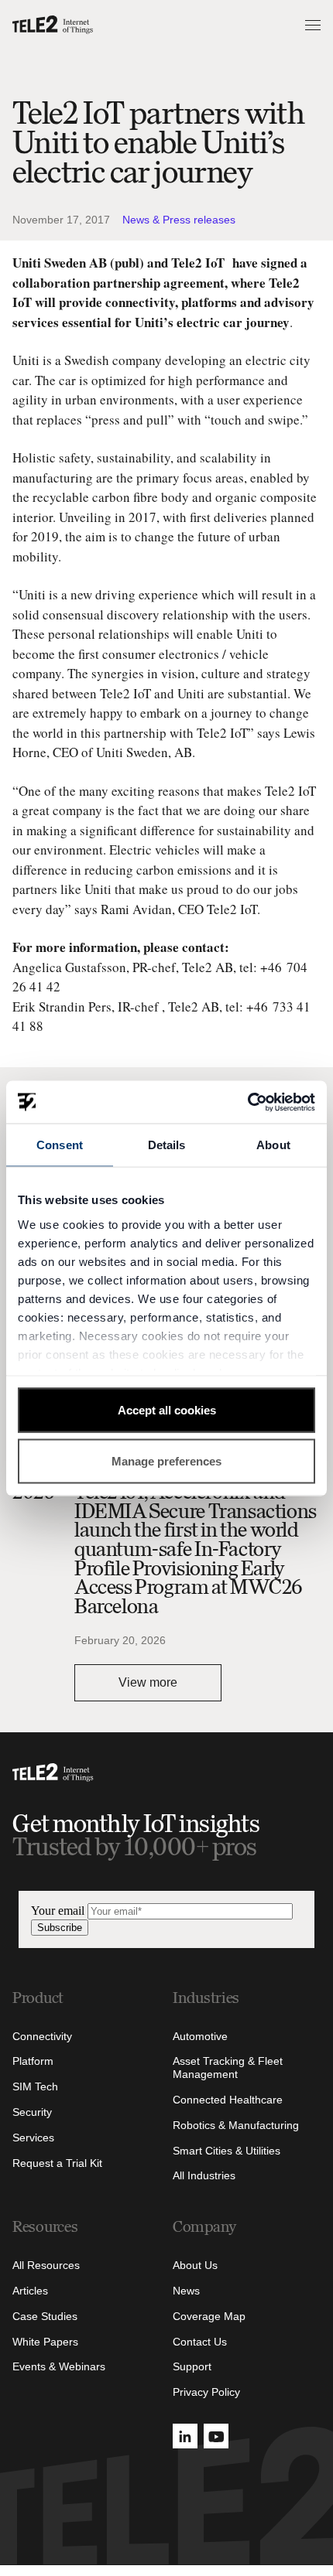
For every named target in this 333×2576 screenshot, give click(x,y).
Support (192, 2366)
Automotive (200, 2036)
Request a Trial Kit (57, 2163)
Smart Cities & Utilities (227, 2151)
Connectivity (42, 2036)
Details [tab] (167, 1145)
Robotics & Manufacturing (236, 2125)
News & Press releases (179, 220)
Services (33, 2138)
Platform (33, 2061)
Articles (30, 2291)
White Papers (45, 2342)
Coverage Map (209, 2316)
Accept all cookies (167, 1410)
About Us (195, 2265)
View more (148, 1682)
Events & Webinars (59, 2366)
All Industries (204, 2175)
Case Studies (45, 2316)
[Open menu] (311, 25)
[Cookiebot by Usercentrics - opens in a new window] (247, 1102)
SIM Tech (35, 2086)
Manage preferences (166, 1460)
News (186, 2291)
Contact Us (200, 2342)
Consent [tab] (60, 1145)
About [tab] (273, 1145)
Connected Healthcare (228, 2100)
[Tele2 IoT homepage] (53, 25)
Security (32, 2112)
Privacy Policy (206, 2392)
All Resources (46, 2265)
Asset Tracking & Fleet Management (228, 2068)
